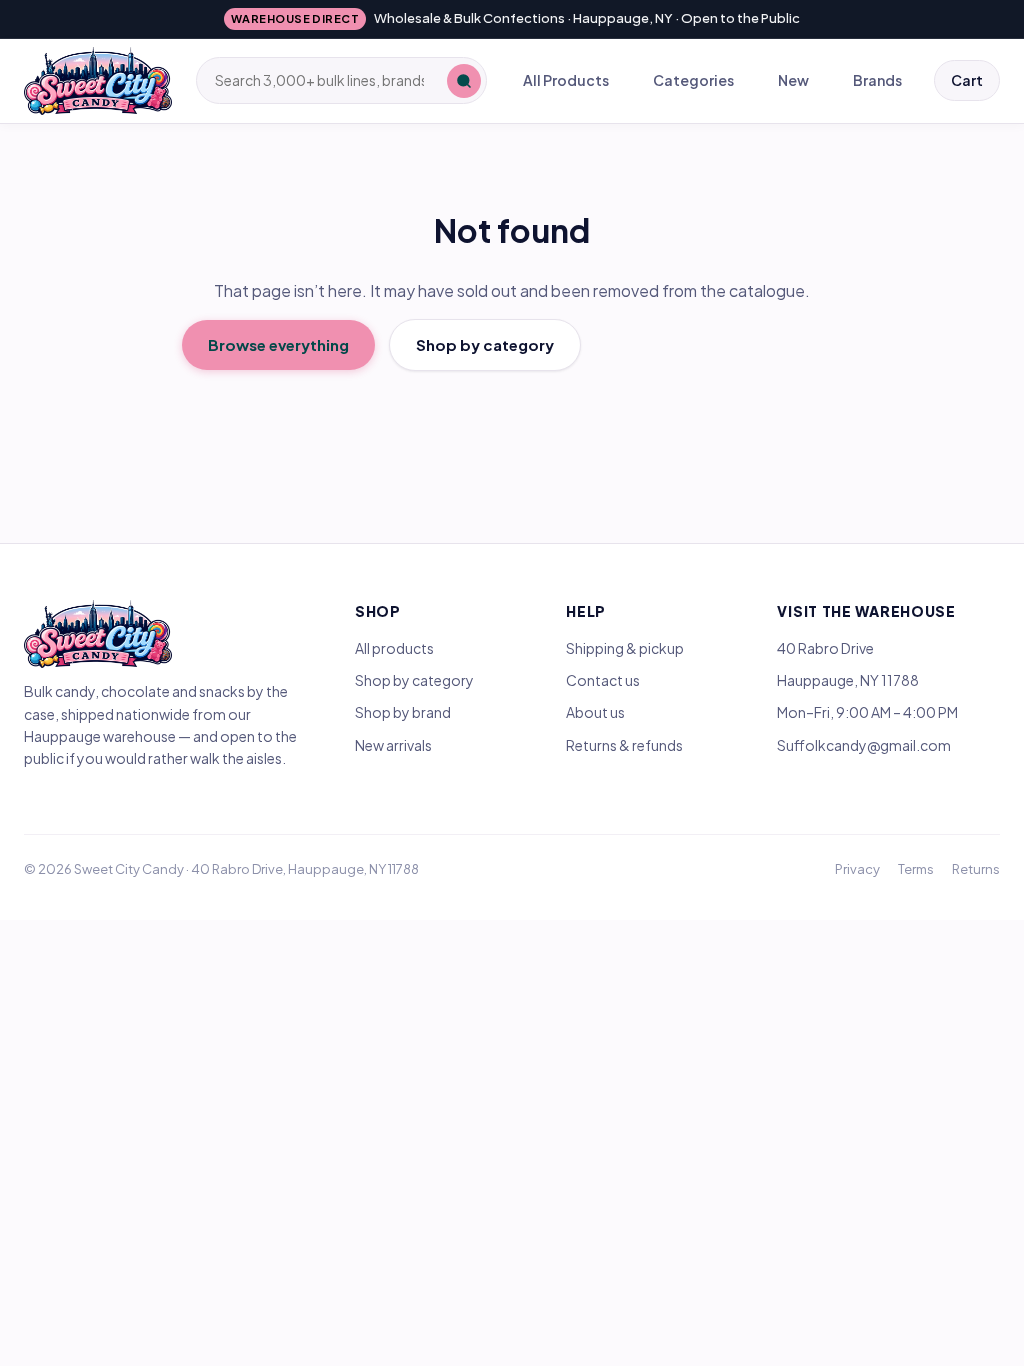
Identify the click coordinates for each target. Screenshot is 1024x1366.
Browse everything (278, 344)
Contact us (603, 680)
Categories (693, 80)
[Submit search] (464, 81)
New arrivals (393, 745)
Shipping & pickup (625, 648)
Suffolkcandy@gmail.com (864, 745)
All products (394, 648)
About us (595, 712)
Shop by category (485, 344)
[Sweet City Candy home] (98, 81)
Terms (916, 869)
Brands (877, 80)
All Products (566, 80)
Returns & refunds (624, 745)
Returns (976, 869)
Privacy (857, 869)
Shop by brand (403, 712)
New (793, 80)
